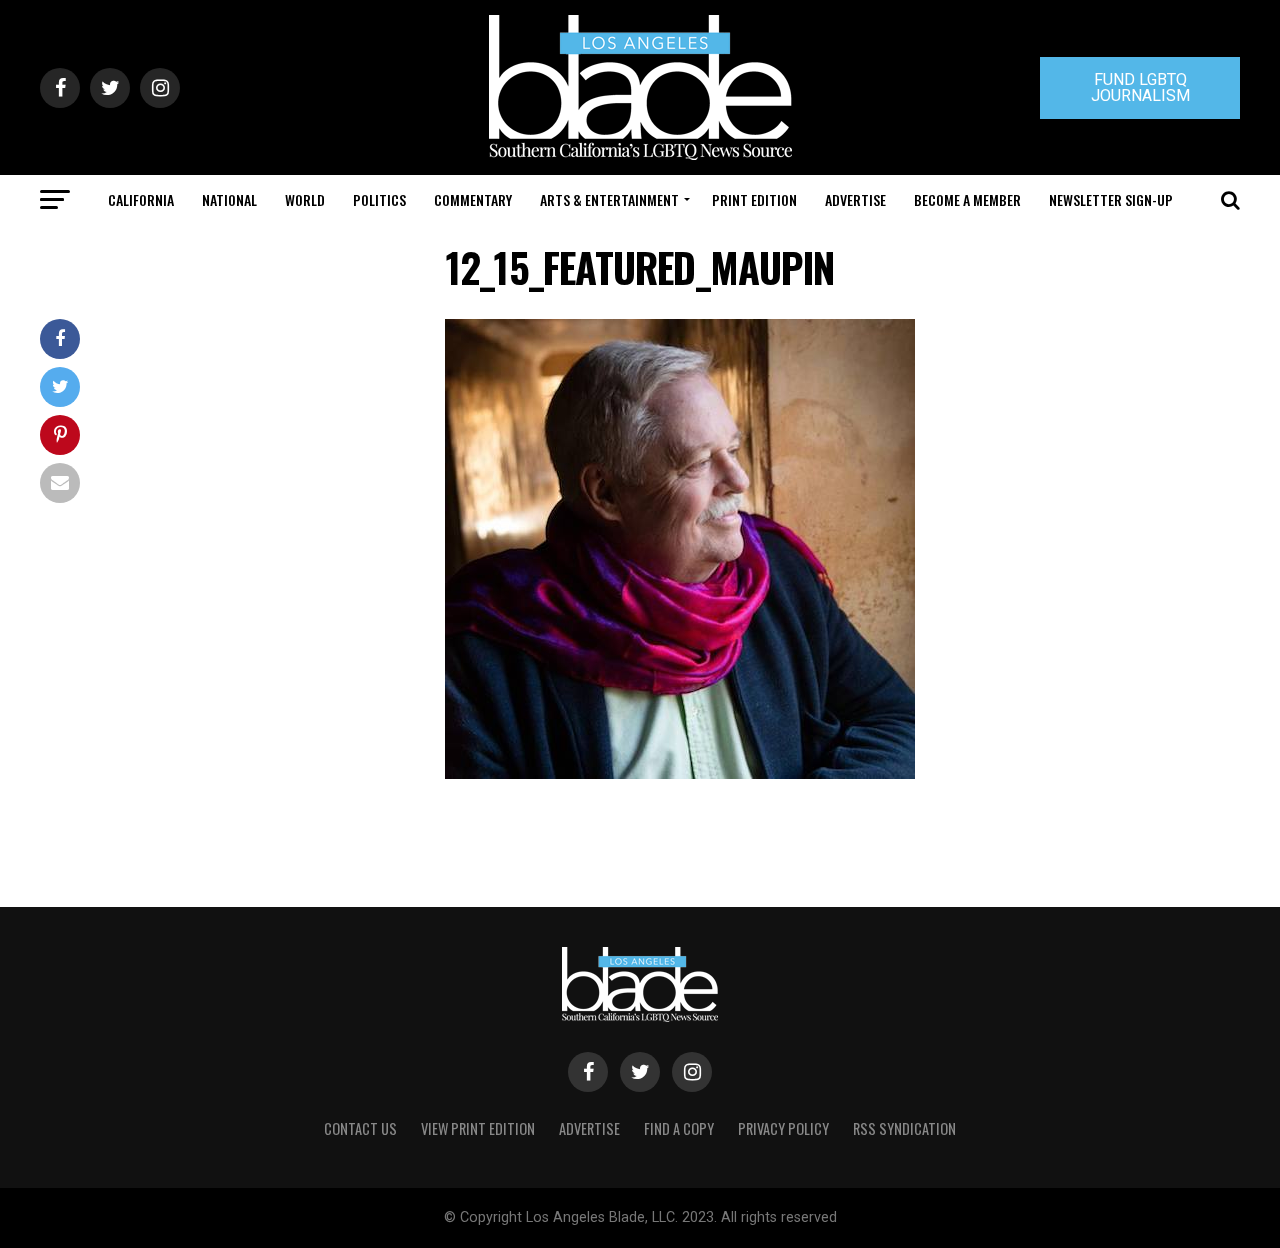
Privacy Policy (783, 1128)
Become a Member (967, 199)
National (229, 199)
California (141, 199)
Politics (379, 199)
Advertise (855, 199)
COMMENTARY (473, 199)
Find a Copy (679, 1128)
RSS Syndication (904, 1128)
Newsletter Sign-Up (1111, 199)
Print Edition (754, 199)
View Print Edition (478, 1128)
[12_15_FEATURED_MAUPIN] (680, 773)
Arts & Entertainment (609, 199)
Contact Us (360, 1128)
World (305, 199)
